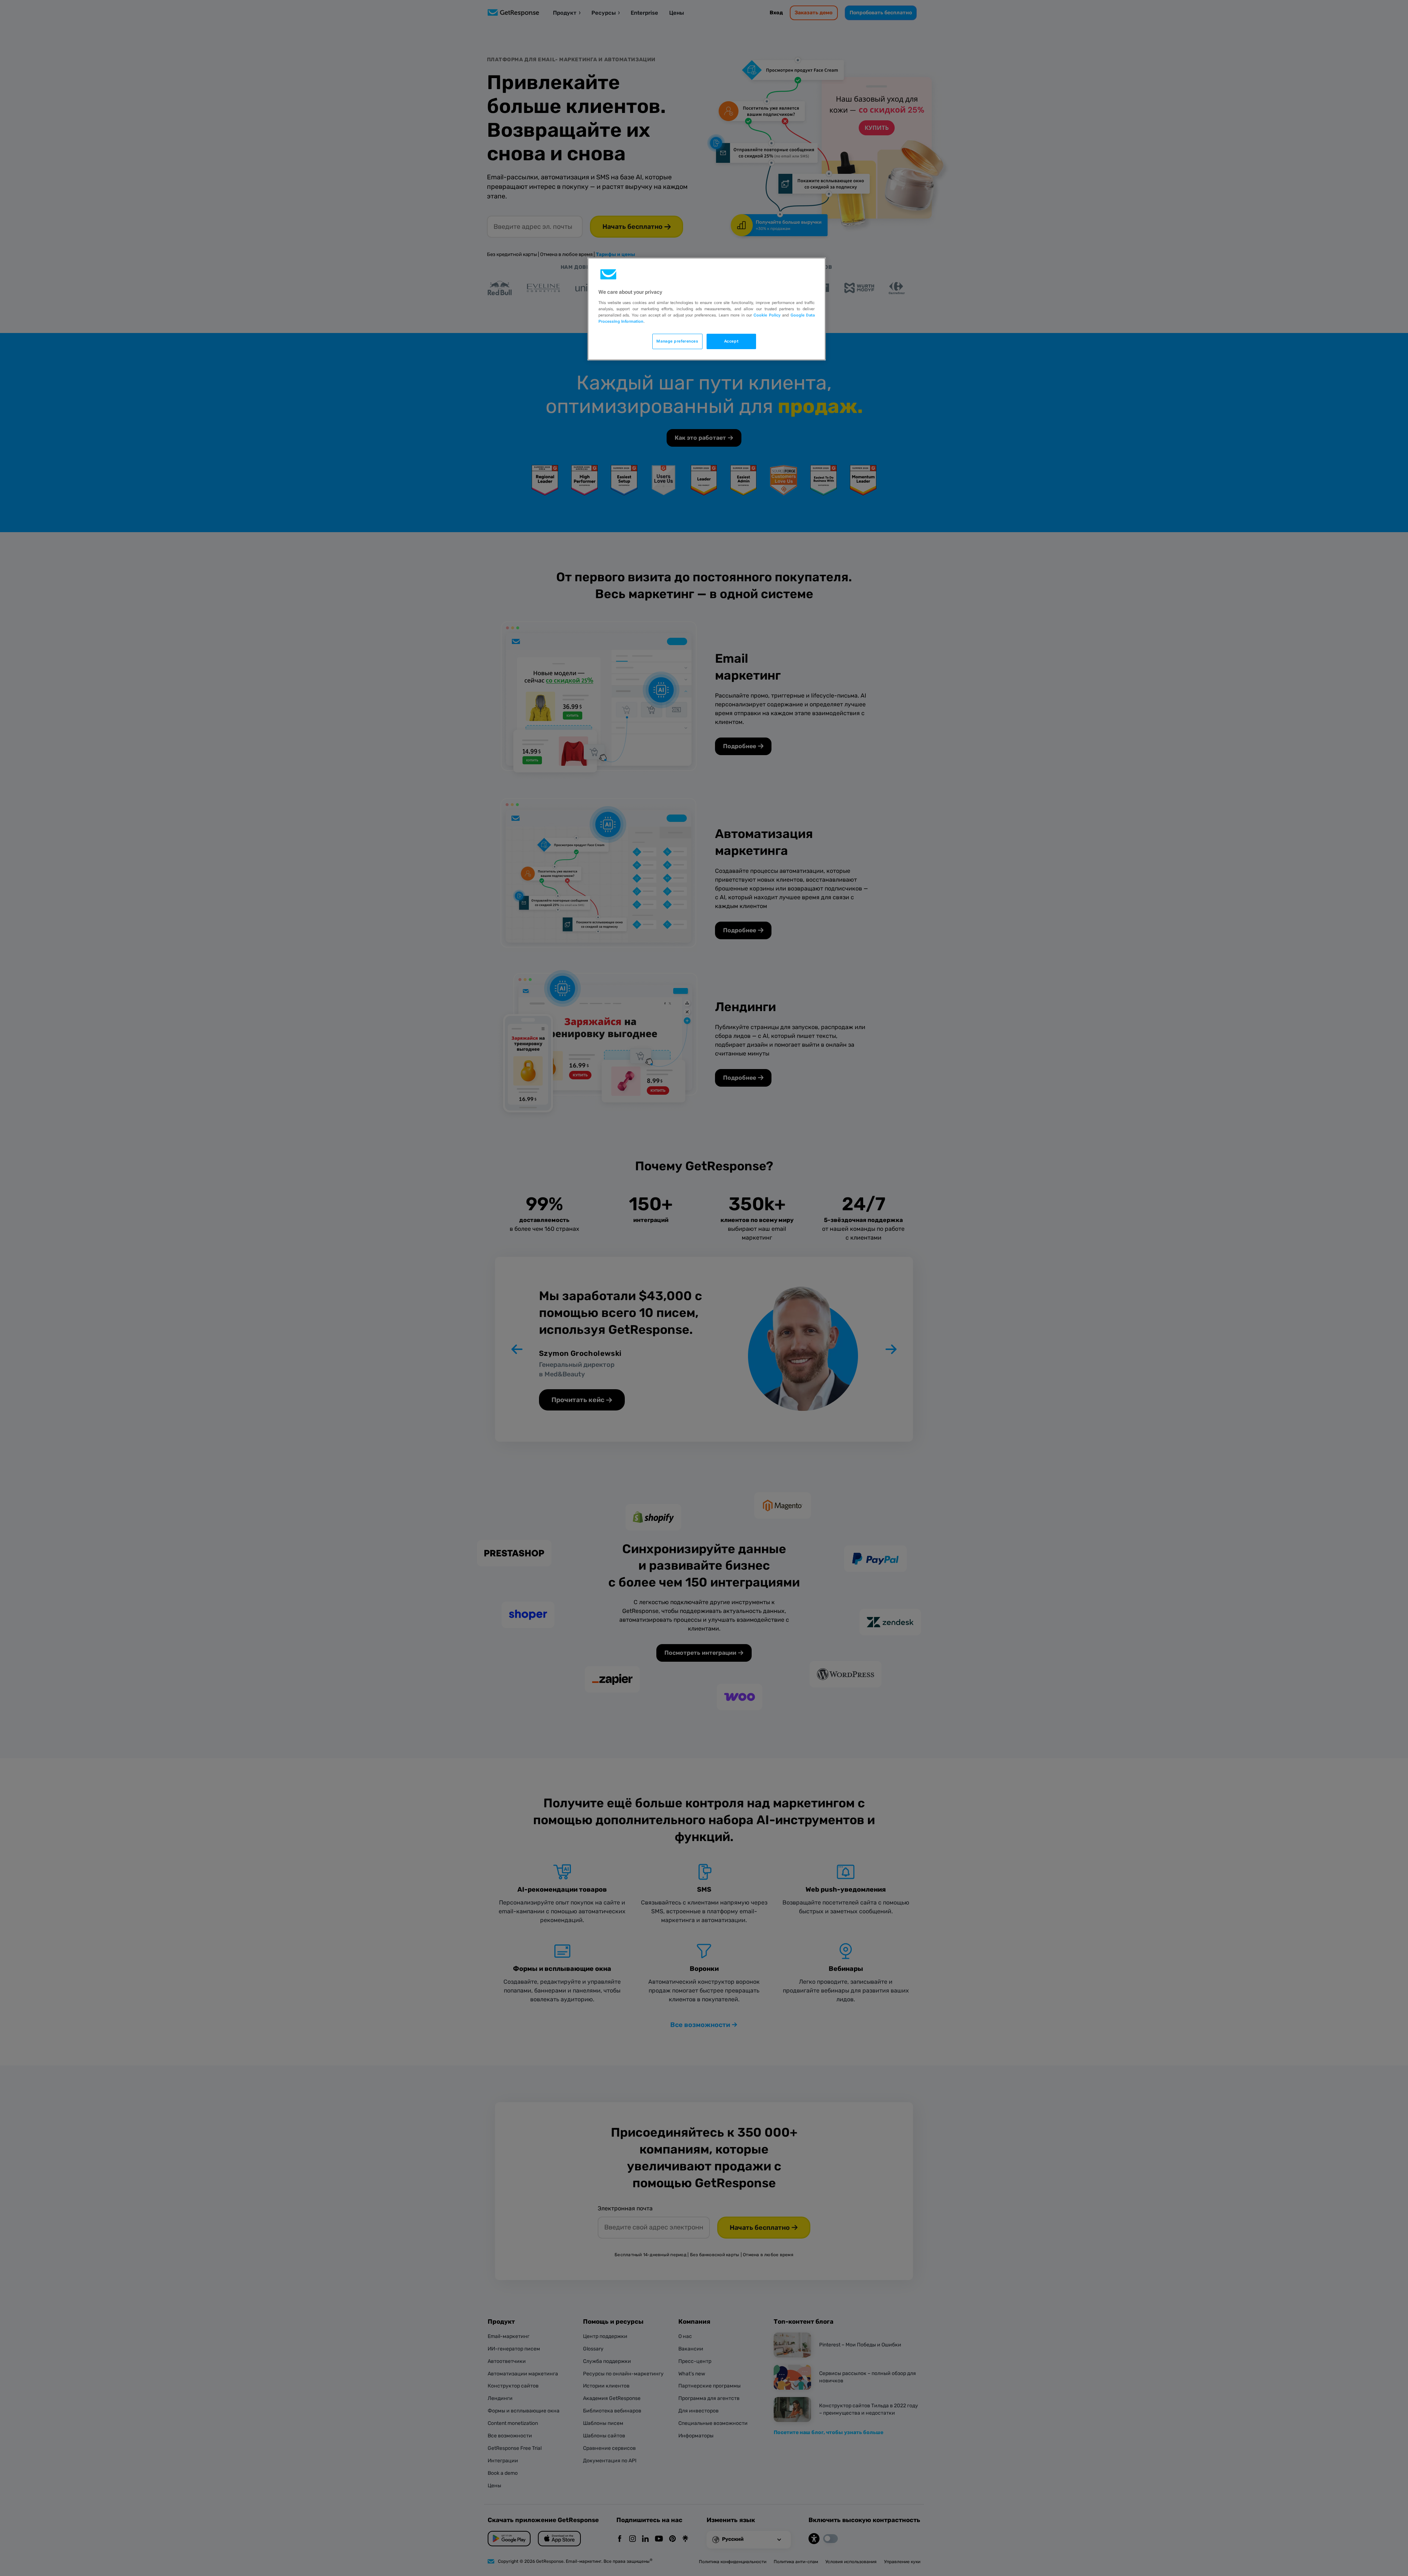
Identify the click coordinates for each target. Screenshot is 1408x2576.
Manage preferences (677, 341)
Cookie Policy (767, 315)
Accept (731, 341)
